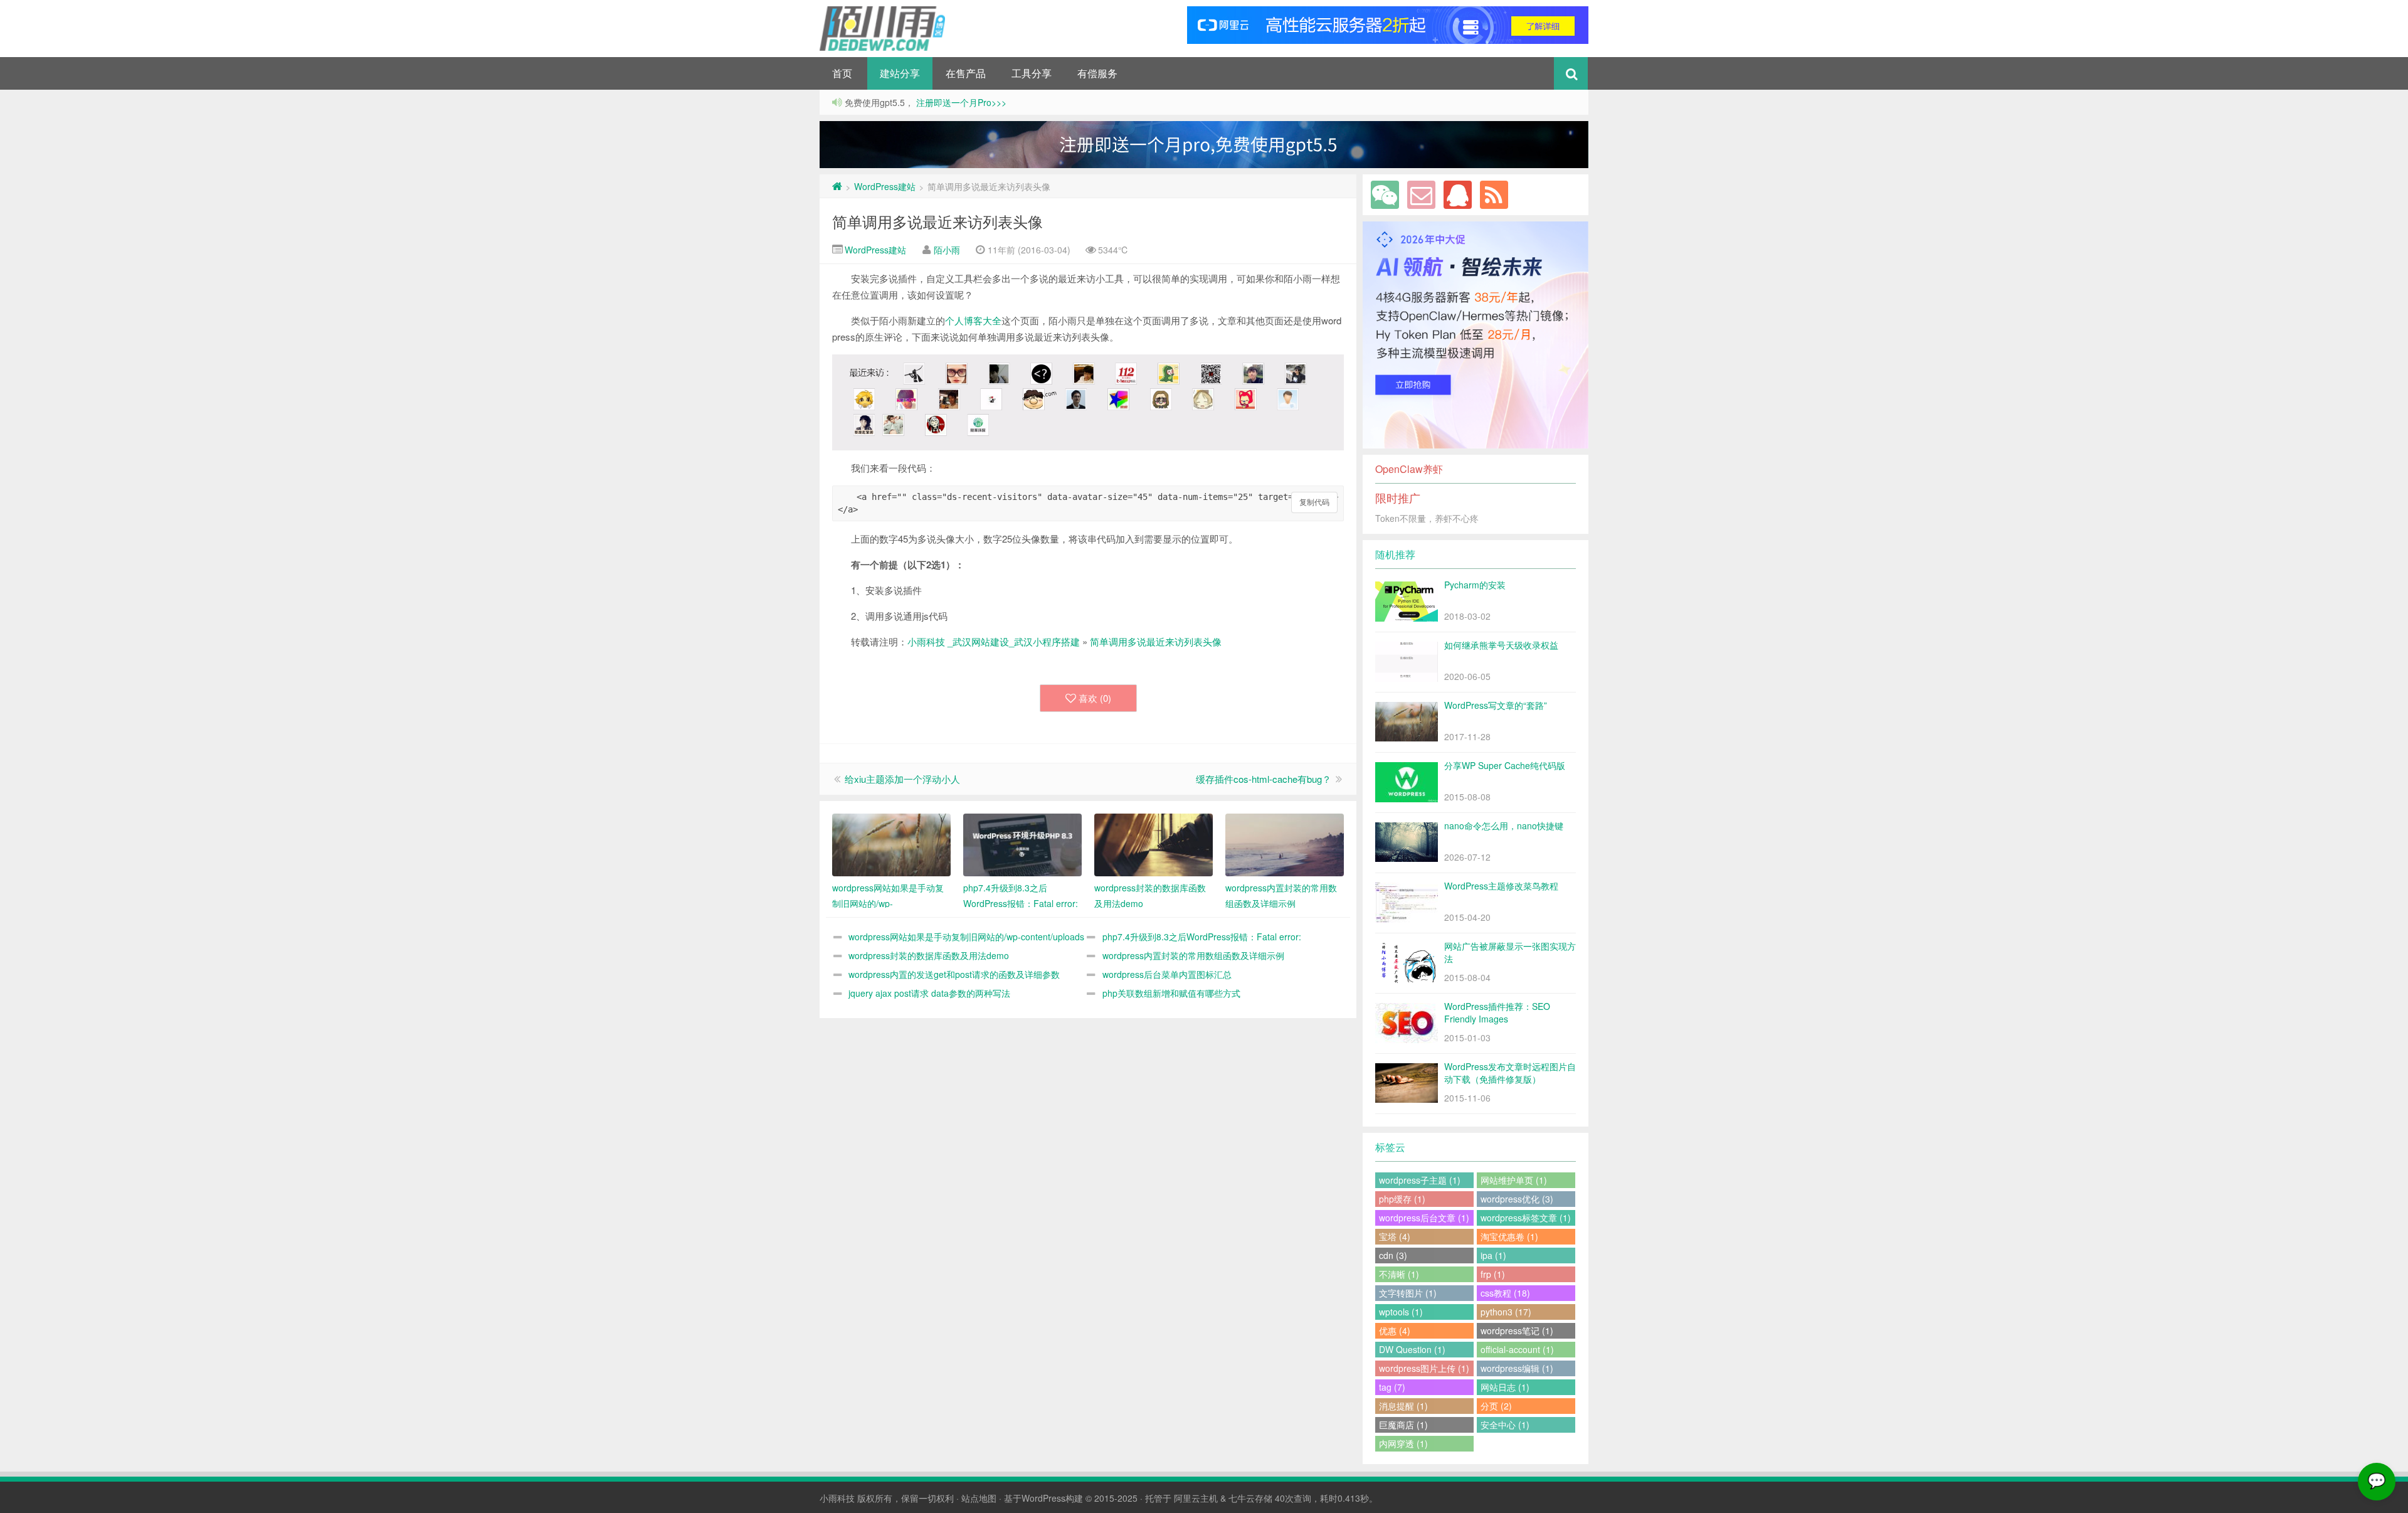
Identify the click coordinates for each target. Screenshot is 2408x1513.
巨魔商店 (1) (1403, 1425)
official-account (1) (1517, 1349)
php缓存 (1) (1402, 1199)
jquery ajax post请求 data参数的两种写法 (929, 993)
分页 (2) (1496, 1406)
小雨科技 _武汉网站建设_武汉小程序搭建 (994, 641)
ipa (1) (1493, 1255)
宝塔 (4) (1395, 1236)
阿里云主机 (1196, 1498)
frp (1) (1493, 1274)
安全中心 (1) (1505, 1425)
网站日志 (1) (1505, 1387)
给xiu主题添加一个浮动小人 (902, 779)
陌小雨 (947, 250)
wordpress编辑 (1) (1517, 1368)
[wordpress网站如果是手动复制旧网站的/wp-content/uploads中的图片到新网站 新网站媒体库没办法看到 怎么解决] (891, 845)
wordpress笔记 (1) (1517, 1330)
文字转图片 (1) (1408, 1293)
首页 (842, 73)
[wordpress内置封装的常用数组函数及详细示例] (1285, 845)
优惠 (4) (1395, 1330)
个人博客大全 (973, 320)
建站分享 (900, 73)
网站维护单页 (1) (1514, 1180)
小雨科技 (837, 1498)
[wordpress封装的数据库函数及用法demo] (1154, 845)
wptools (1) (1401, 1312)
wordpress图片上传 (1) (1424, 1368)
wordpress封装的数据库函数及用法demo (929, 955)
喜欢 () (1095, 698)
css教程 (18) (1505, 1293)
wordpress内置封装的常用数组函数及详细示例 (1193, 955)
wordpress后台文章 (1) (1424, 1218)
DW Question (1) (1412, 1349)
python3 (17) (1506, 1312)
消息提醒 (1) (1403, 1406)
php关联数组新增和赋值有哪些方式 (1171, 993)
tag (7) (1392, 1387)
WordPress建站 (885, 186)
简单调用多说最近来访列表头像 (937, 221)
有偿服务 (1097, 73)
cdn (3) (1393, 1255)
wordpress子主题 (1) (1420, 1180)
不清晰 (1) (1399, 1274)
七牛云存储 (1250, 1498)
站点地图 (979, 1498)
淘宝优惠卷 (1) (1509, 1236)
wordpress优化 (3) (1517, 1199)
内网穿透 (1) (1403, 1443)
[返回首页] (837, 186)
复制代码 (1314, 502)
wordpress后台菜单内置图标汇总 (1167, 974)
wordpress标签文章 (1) (1526, 1218)
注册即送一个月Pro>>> (960, 102)
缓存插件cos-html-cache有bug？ (1264, 779)
